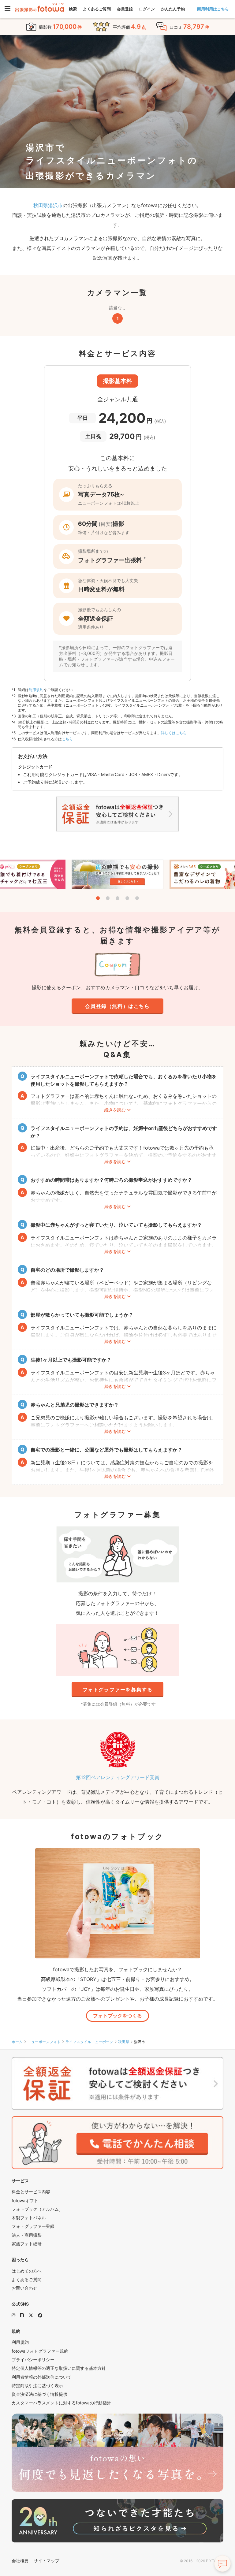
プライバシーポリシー (33, 2360)
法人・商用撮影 (27, 2235)
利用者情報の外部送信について (42, 2377)
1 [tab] (98, 898)
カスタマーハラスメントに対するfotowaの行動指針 (61, 2403)
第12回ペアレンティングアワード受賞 (118, 1777)
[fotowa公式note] (22, 2315)
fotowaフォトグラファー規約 (40, 2351)
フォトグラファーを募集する (118, 1689)
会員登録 (125, 9)
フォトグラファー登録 (33, 2226)
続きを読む (115, 1110)
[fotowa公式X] (31, 2315)
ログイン (147, 9)
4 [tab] (127, 898)
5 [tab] (137, 898)
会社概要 (20, 2561)
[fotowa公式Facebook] (40, 2315)
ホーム (17, 2042)
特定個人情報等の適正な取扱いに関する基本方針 (59, 2368)
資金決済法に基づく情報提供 (39, 2394)
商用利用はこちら (213, 9)
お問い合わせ (24, 2288)
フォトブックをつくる (117, 2016)
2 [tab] (108, 898)
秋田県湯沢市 (48, 205)
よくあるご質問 (97, 9)
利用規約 (36, 690)
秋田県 (124, 2042)
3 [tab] (117, 898)
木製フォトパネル (29, 2218)
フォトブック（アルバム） (37, 2209)
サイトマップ (47, 2561)
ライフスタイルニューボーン (89, 2042)
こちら (67, 739)
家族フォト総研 (27, 2244)
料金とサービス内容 (31, 2192)
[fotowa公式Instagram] (13, 2315)
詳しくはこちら (174, 733)
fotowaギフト (25, 2201)
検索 (73, 9)
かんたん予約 (173, 9)
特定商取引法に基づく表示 (37, 2386)
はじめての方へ (27, 2271)
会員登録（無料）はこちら (117, 1006)
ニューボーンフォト (44, 2042)
